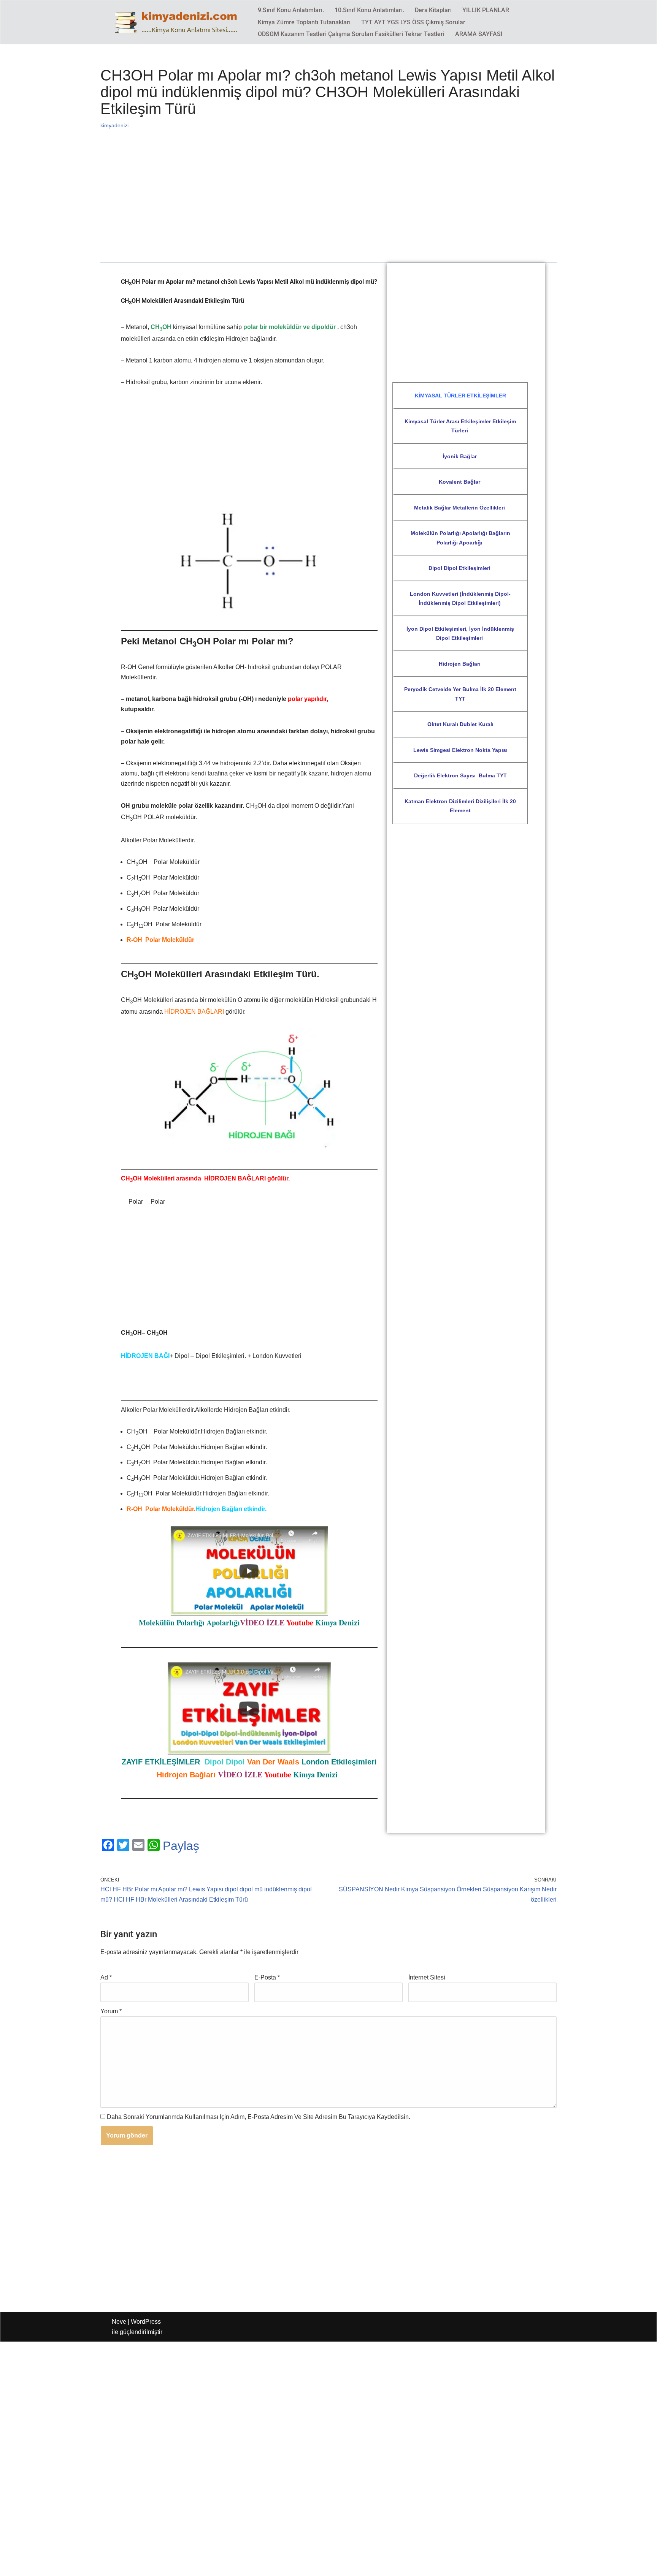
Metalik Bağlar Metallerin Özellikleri (460, 508)
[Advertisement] (328, 206)
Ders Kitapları (433, 10)
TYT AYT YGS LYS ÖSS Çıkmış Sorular (413, 22)
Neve (119, 2322)
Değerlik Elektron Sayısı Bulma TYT (460, 775)
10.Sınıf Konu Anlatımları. (369, 10)
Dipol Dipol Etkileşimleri (460, 568)
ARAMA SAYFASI (479, 34)
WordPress (146, 2322)
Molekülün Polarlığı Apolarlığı (189, 1623)
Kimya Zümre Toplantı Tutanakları (304, 22)
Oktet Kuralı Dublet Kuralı (460, 724)
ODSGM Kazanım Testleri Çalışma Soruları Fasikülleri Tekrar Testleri (351, 34)
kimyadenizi (114, 125)
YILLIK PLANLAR (486, 10)
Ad (106, 1977)
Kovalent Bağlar (460, 482)
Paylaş (181, 1846)
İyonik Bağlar (460, 456)
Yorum (111, 2011)
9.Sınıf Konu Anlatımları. (291, 10)
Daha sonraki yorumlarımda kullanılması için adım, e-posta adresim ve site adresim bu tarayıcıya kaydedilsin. (259, 2117)
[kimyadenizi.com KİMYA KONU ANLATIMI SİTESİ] (178, 22)
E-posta (267, 1977)
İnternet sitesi (427, 1977)
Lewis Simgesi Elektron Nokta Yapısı (460, 750)
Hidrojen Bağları (460, 664)
